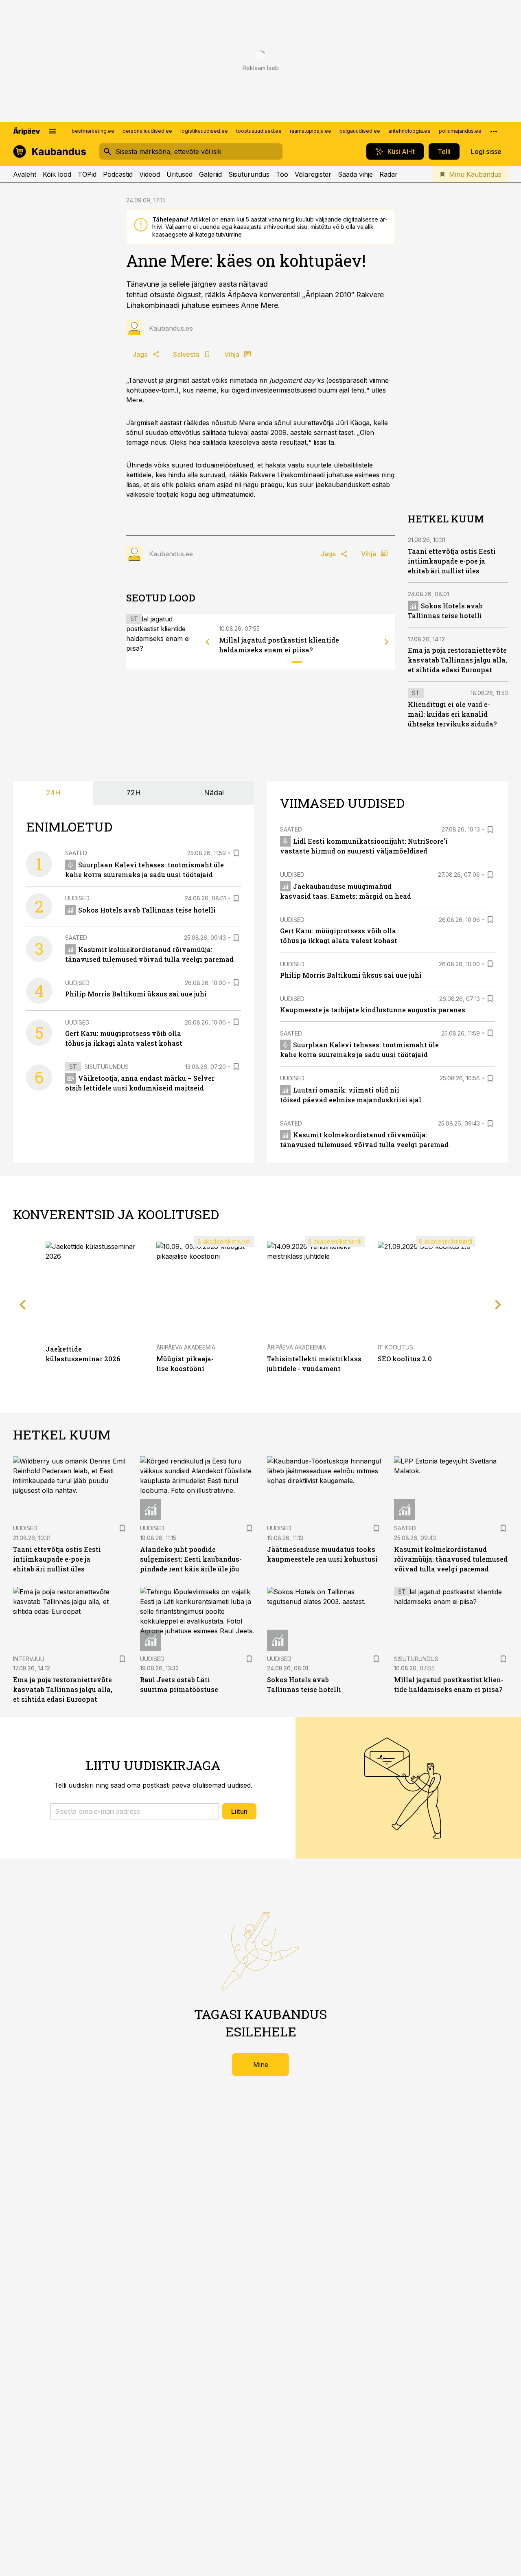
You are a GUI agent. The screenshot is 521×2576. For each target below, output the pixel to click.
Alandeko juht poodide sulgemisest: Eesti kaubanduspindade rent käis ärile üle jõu (191, 1559)
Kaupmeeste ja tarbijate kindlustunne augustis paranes (373, 1010)
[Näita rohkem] (494, 131)
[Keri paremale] (387, 642)
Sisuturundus (249, 174)
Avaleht (25, 174)
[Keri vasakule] (208, 642)
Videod (150, 174)
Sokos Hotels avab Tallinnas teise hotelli (147, 910)
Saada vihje (355, 174)
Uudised (77, 898)
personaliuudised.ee (147, 131)
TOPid (87, 174)
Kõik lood (57, 174)
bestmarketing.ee (93, 131)
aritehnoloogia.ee (409, 131)
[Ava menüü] (53, 131)
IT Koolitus (395, 1347)
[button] (135, 1811)
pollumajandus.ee (460, 131)
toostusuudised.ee (259, 131)
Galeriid (210, 174)
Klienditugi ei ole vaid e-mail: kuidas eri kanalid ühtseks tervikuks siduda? (452, 714)
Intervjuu (29, 1659)
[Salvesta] (236, 853)
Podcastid (118, 174)
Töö (282, 174)
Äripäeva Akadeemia (186, 1347)
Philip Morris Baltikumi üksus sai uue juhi (136, 994)
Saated (76, 853)
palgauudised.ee (360, 131)
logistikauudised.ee (204, 131)
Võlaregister (313, 174)
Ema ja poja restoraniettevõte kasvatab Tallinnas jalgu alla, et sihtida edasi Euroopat (458, 660)
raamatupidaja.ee (311, 131)
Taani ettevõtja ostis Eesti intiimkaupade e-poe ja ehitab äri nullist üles (452, 561)
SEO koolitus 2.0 (405, 1359)
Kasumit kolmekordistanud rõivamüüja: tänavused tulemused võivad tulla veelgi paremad (451, 1559)
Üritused (180, 174)
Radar (389, 174)
